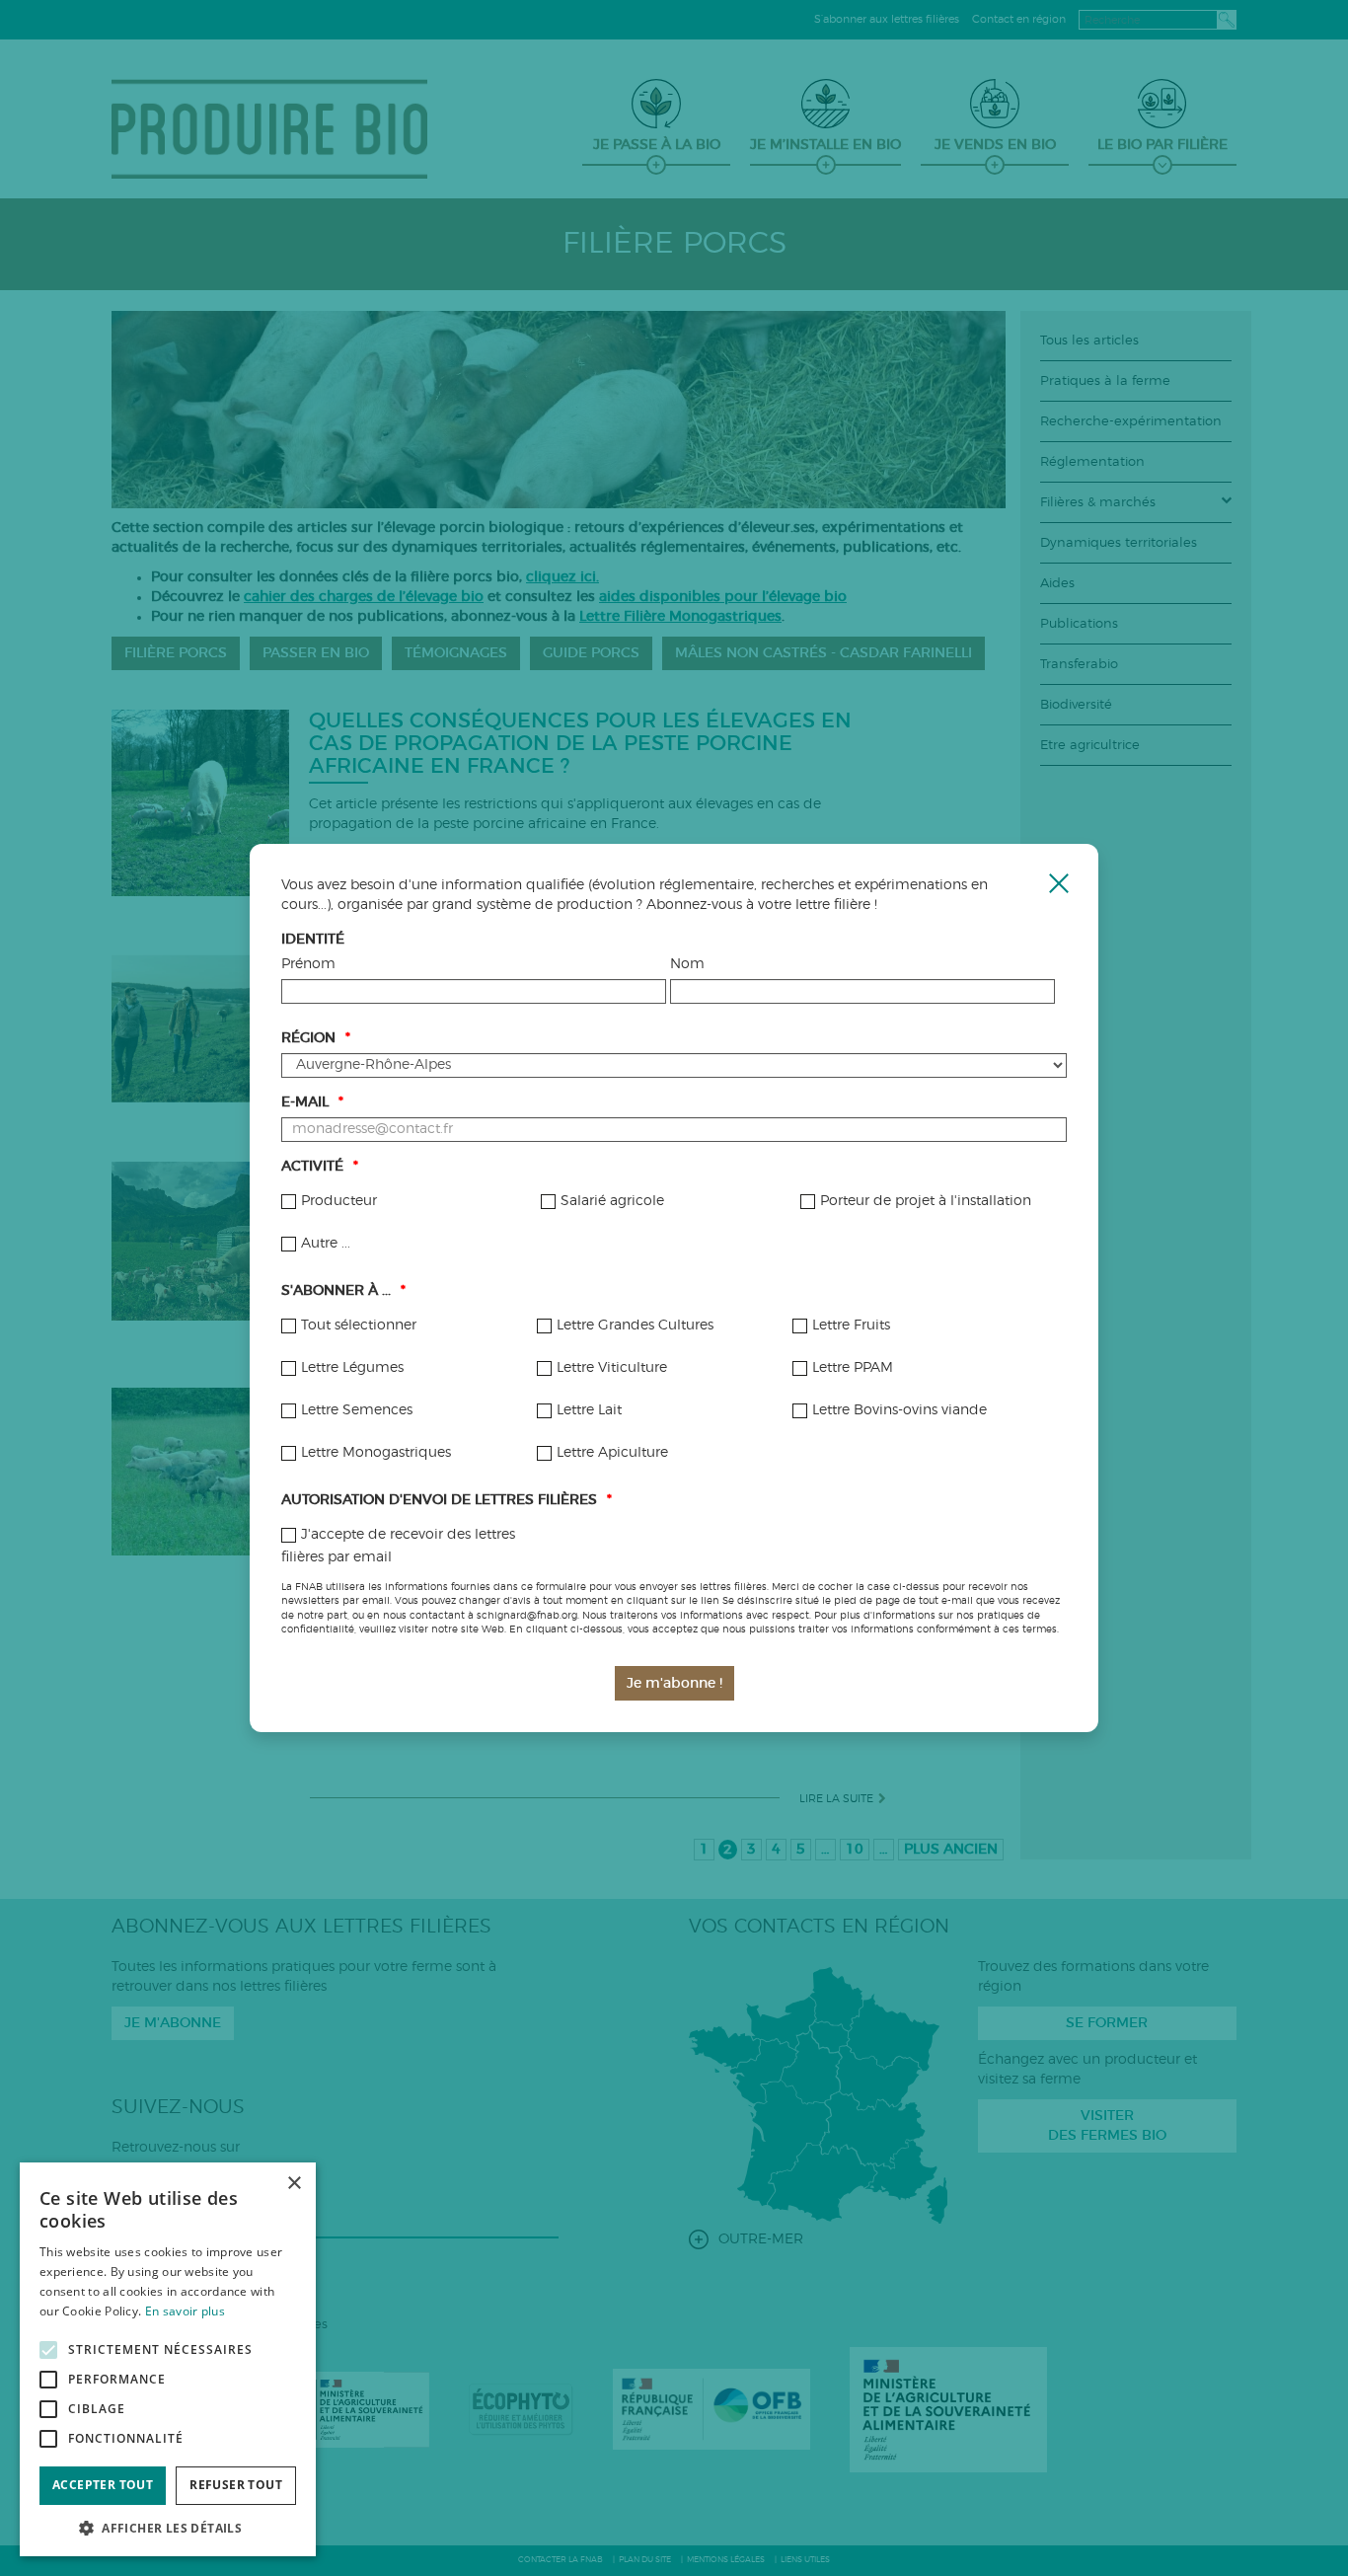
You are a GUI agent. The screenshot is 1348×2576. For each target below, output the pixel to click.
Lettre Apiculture (612, 1453)
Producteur (339, 1201)
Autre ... (326, 1244)
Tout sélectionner (359, 1326)
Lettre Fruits (851, 1326)
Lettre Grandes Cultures (635, 1326)
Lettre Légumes (352, 1368)
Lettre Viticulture (612, 1368)
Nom (687, 964)
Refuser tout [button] (236, 2485)
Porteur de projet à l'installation (926, 1201)
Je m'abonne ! (674, 1684)
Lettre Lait (589, 1410)
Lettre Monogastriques (376, 1453)
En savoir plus (185, 2311)
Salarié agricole (612, 1201)
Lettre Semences (357, 1410)
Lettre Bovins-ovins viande (899, 1410)
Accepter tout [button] (103, 2485)
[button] (168, 2527)
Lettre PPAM (853, 1368)
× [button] (294, 2184)
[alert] (168, 2360)
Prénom (308, 964)
